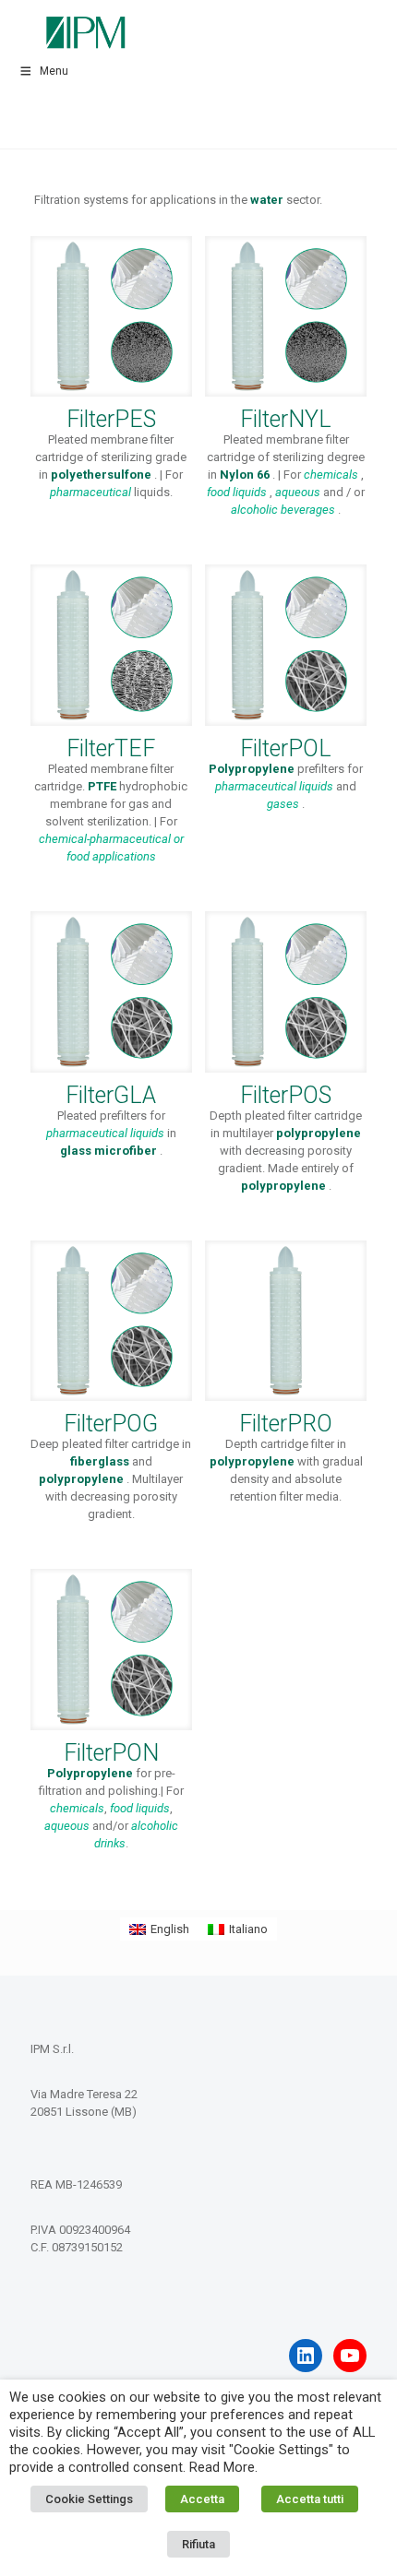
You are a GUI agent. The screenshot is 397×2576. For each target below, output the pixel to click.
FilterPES (111, 419)
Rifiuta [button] (198, 2544)
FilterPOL (286, 748)
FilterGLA (111, 1095)
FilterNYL (286, 419)
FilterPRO (286, 1424)
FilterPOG (111, 1424)
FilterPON (111, 1753)
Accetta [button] (202, 2499)
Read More (222, 2467)
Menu (54, 71)
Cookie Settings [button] (89, 2499)
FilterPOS (286, 1095)
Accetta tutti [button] (310, 2499)
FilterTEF (111, 748)
